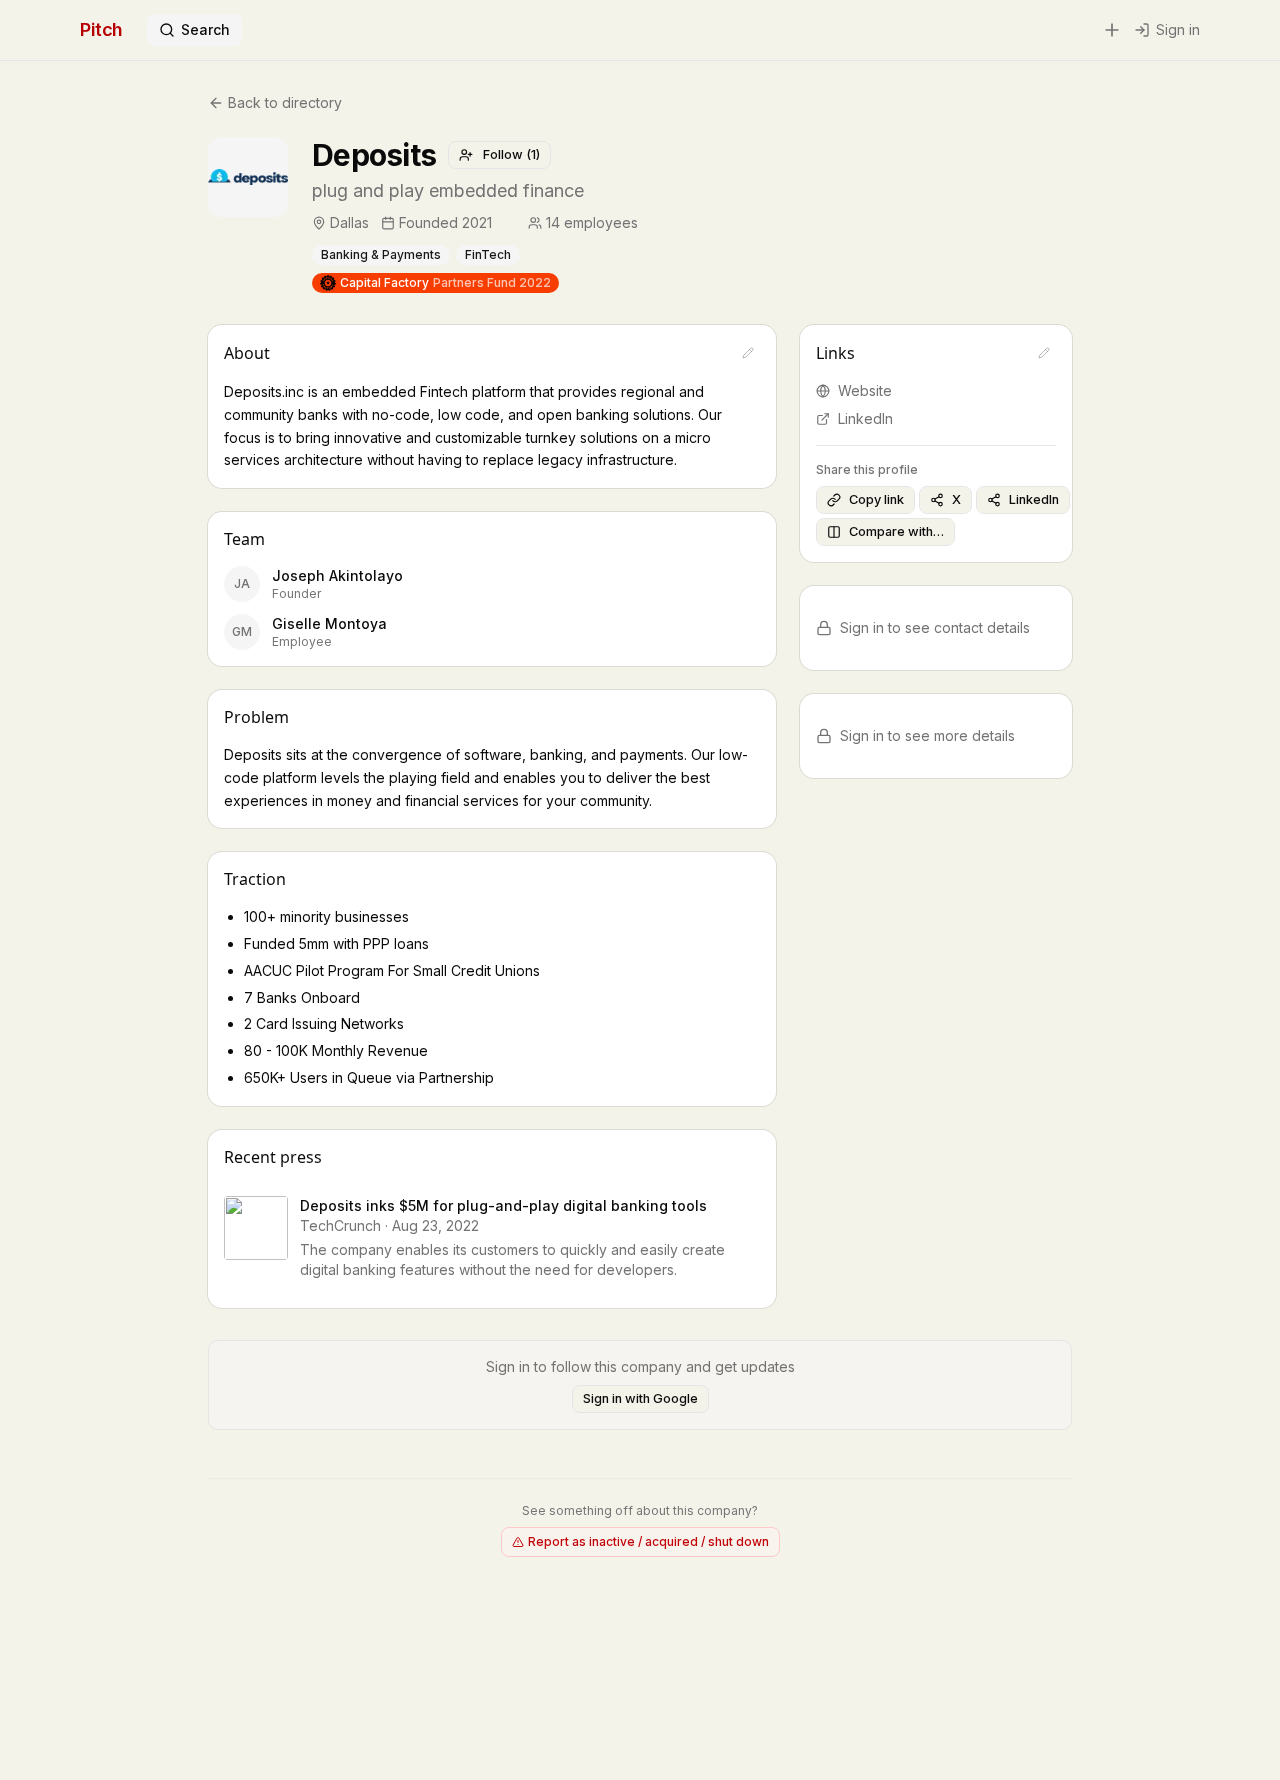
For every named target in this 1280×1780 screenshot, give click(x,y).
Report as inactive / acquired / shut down (648, 1541)
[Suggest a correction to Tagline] (604, 191)
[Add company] (1112, 30)
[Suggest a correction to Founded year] (506, 223)
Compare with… (896, 531)
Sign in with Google (640, 1398)
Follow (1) (511, 154)
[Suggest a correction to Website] (1044, 353)
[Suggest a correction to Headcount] (652, 223)
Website (865, 390)
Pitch (101, 29)
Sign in (1178, 29)
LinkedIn (865, 418)
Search (205, 29)
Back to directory (285, 102)
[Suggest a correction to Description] (748, 353)
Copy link (876, 499)
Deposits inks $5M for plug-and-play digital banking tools (503, 1205)
